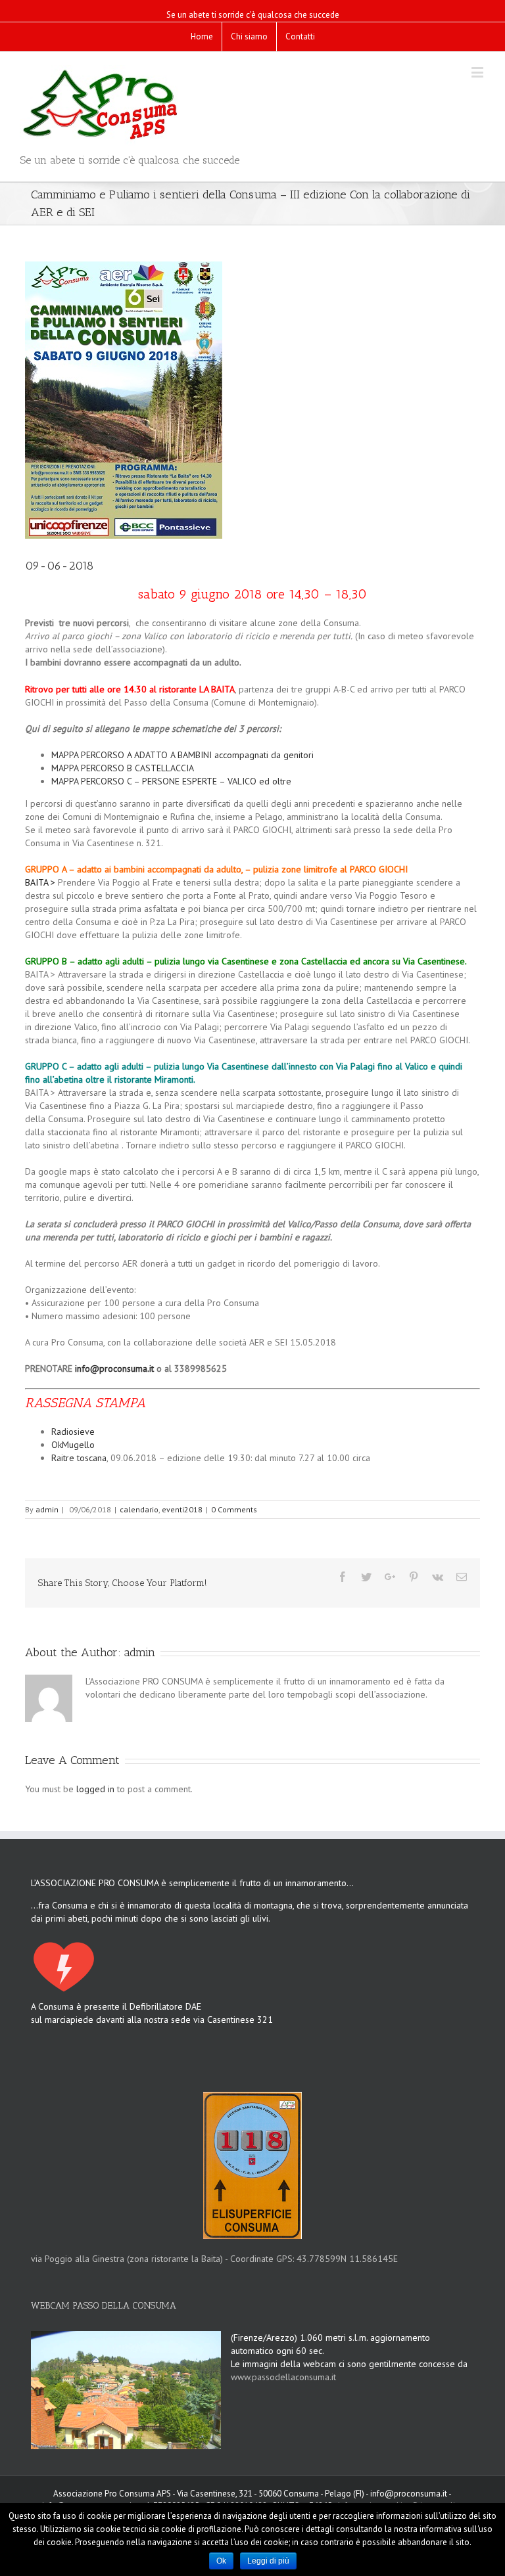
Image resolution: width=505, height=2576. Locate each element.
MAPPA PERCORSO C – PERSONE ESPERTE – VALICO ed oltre (171, 781)
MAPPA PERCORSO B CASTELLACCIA (123, 768)
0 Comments (234, 1509)
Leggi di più (268, 2561)
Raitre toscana (79, 1458)
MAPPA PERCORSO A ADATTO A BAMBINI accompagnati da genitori (182, 755)
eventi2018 (182, 1509)
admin (47, 1509)
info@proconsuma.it (114, 1368)
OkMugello (73, 1445)
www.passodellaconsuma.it (283, 2377)
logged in (95, 1789)
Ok (221, 2561)
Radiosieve (73, 1432)
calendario (139, 1509)
